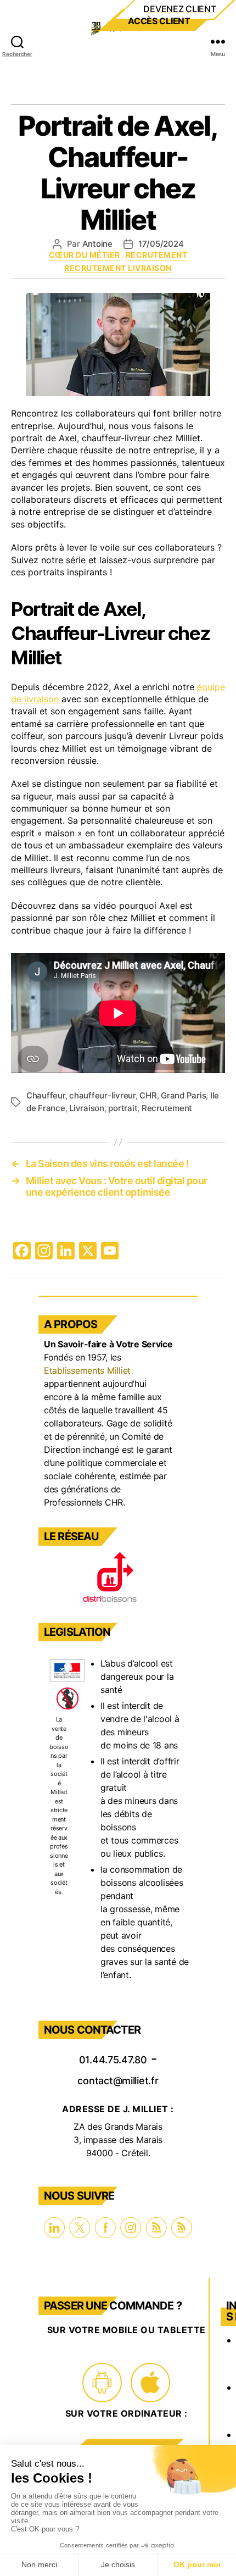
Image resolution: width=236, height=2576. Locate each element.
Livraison (87, 1108)
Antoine (97, 244)
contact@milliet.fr (118, 2079)
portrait (123, 1108)
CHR (148, 1095)
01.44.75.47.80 (113, 2058)
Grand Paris (183, 1095)
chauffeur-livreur (102, 1095)
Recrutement (157, 255)
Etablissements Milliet (87, 1370)
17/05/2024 (161, 244)
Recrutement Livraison (118, 268)
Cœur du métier (85, 255)
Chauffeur (46, 1095)
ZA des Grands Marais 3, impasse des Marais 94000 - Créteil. (118, 2140)
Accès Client (159, 21)
